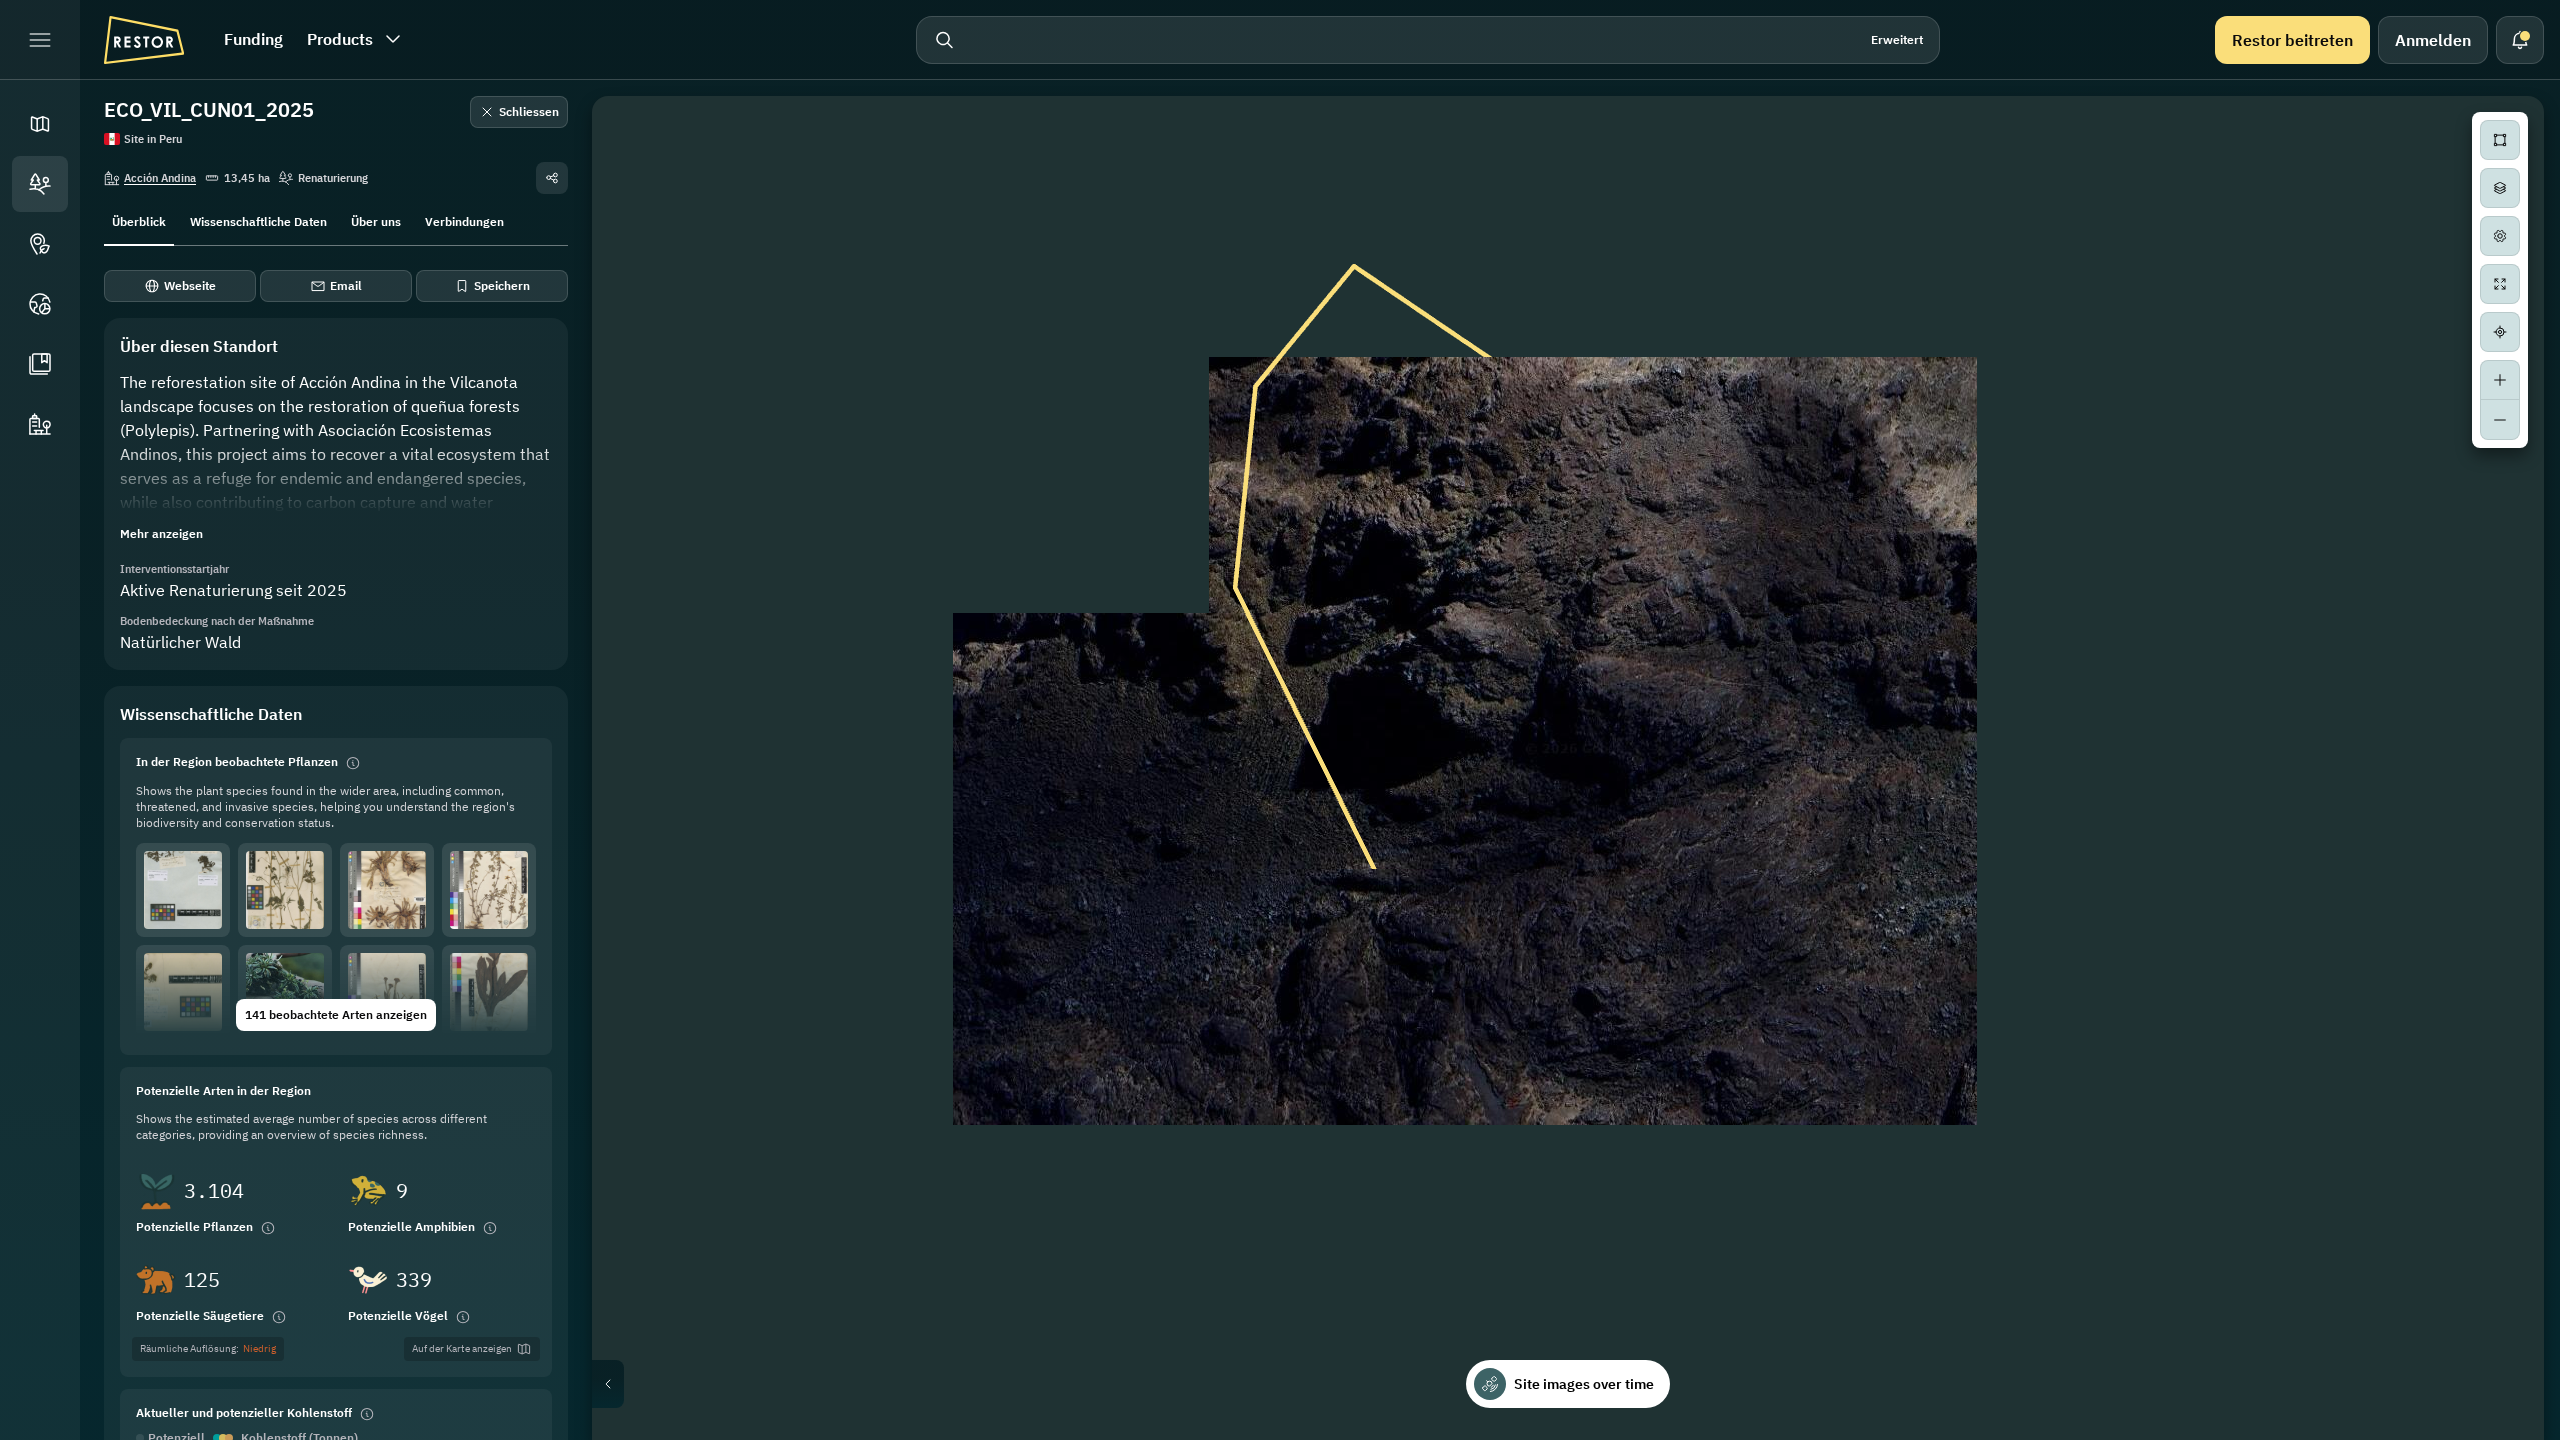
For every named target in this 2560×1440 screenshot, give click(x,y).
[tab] (139, 220)
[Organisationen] (40, 424)
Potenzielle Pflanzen (194, 1226)
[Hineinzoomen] (2500, 380)
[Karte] (40, 124)
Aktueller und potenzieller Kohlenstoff (244, 1412)
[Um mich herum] (2500, 332)
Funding (253, 39)
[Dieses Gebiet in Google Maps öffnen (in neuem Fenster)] (630, 1427)
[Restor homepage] (144, 40)
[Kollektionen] (40, 364)
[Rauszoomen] (2500, 420)
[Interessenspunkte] (40, 244)
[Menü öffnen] (40, 40)
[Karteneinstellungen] (2500, 236)
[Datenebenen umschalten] (2500, 188)
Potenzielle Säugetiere (200, 1315)
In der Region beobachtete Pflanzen (237, 761)
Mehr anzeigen (161, 533)
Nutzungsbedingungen (2484, 1432)
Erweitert (1897, 39)
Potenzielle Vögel (398, 1315)
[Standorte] (40, 184)
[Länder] (40, 304)
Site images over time (1584, 1384)
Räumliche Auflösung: (208, 1348)
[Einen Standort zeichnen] (2500, 140)
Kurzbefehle (2124, 1432)
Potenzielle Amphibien (411, 1226)
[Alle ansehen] (2500, 284)
